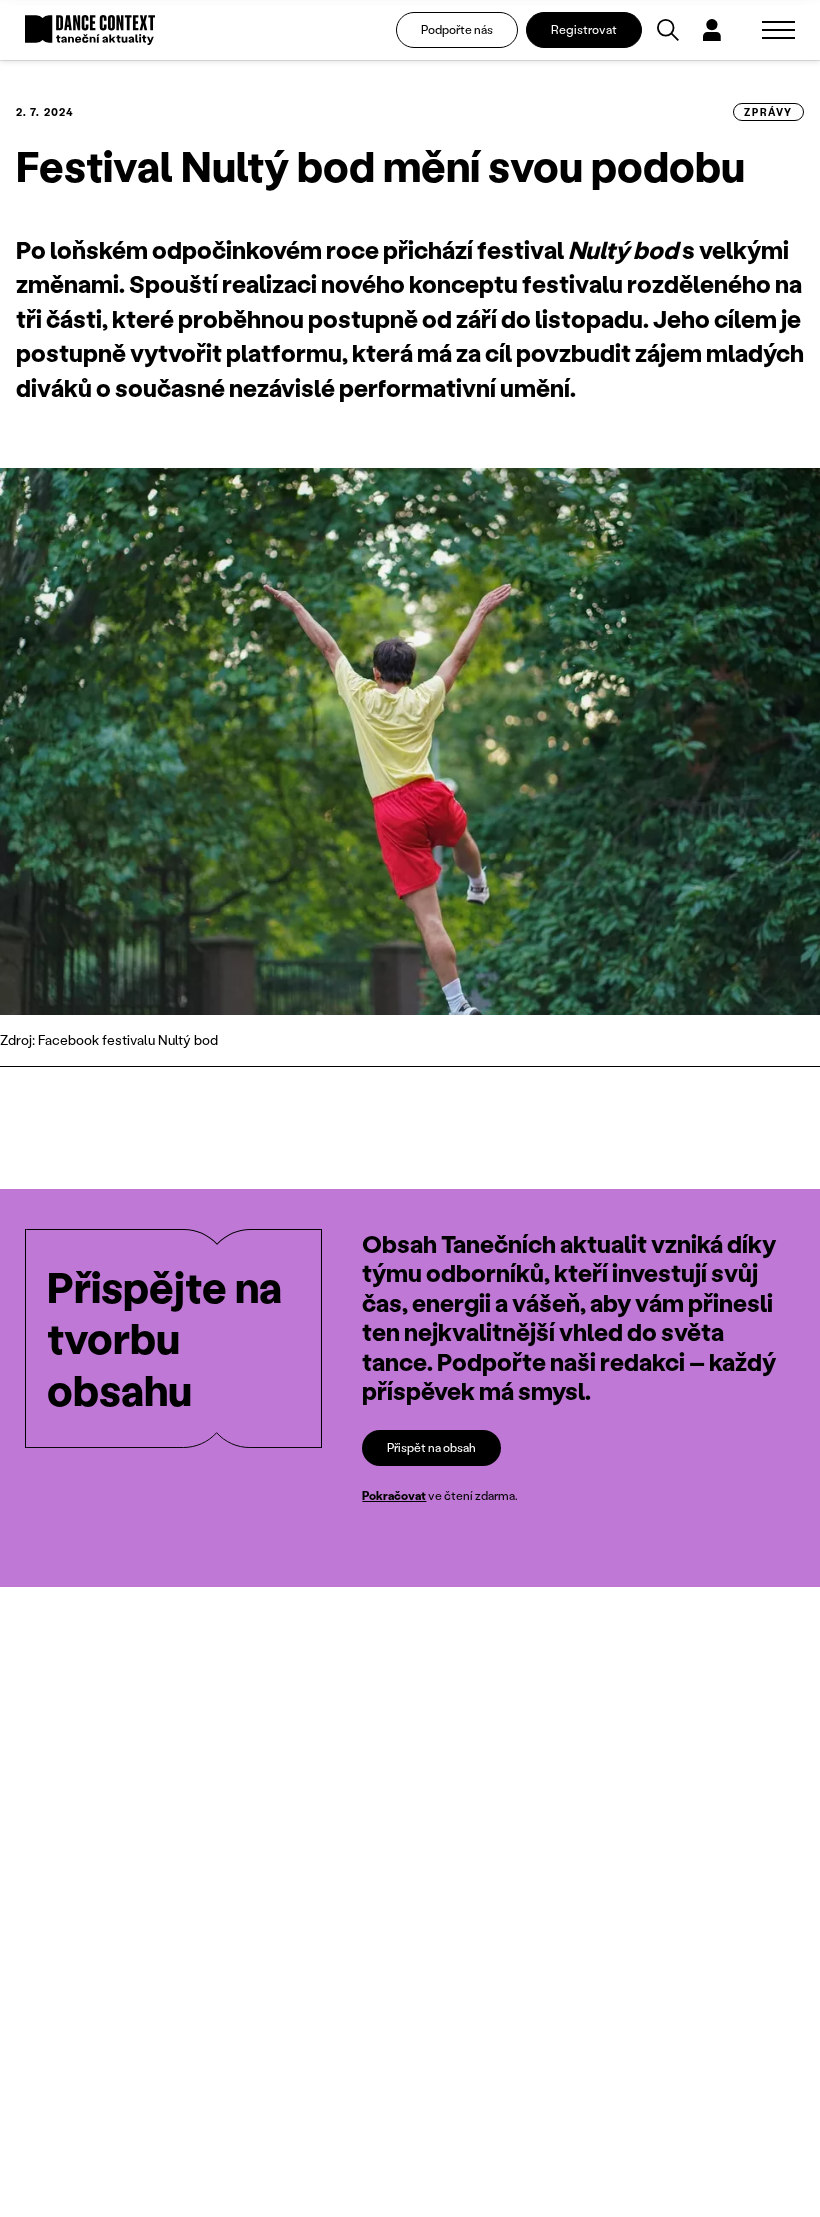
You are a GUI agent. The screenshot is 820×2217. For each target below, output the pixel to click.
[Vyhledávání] (668, 30)
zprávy (768, 112)
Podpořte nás (457, 29)
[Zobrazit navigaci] (778, 30)
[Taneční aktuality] (90, 30)
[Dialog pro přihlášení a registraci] (712, 30)
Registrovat (584, 29)
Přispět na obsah (431, 1447)
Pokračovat (394, 1495)
